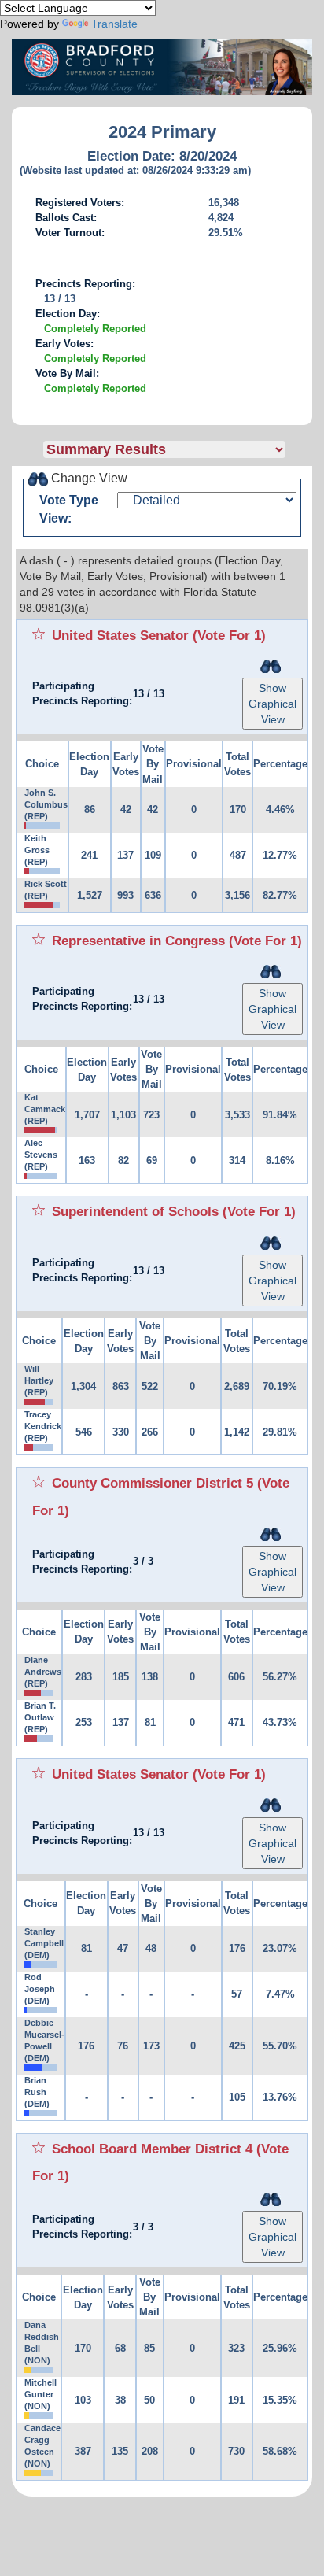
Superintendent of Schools (135, 1211)
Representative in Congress (138, 941)
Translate (114, 24)
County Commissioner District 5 (153, 1483)
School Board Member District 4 (152, 2149)
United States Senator (120, 635)
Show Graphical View (272, 704)
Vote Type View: (69, 509)
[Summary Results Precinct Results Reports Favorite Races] (178, 449)
